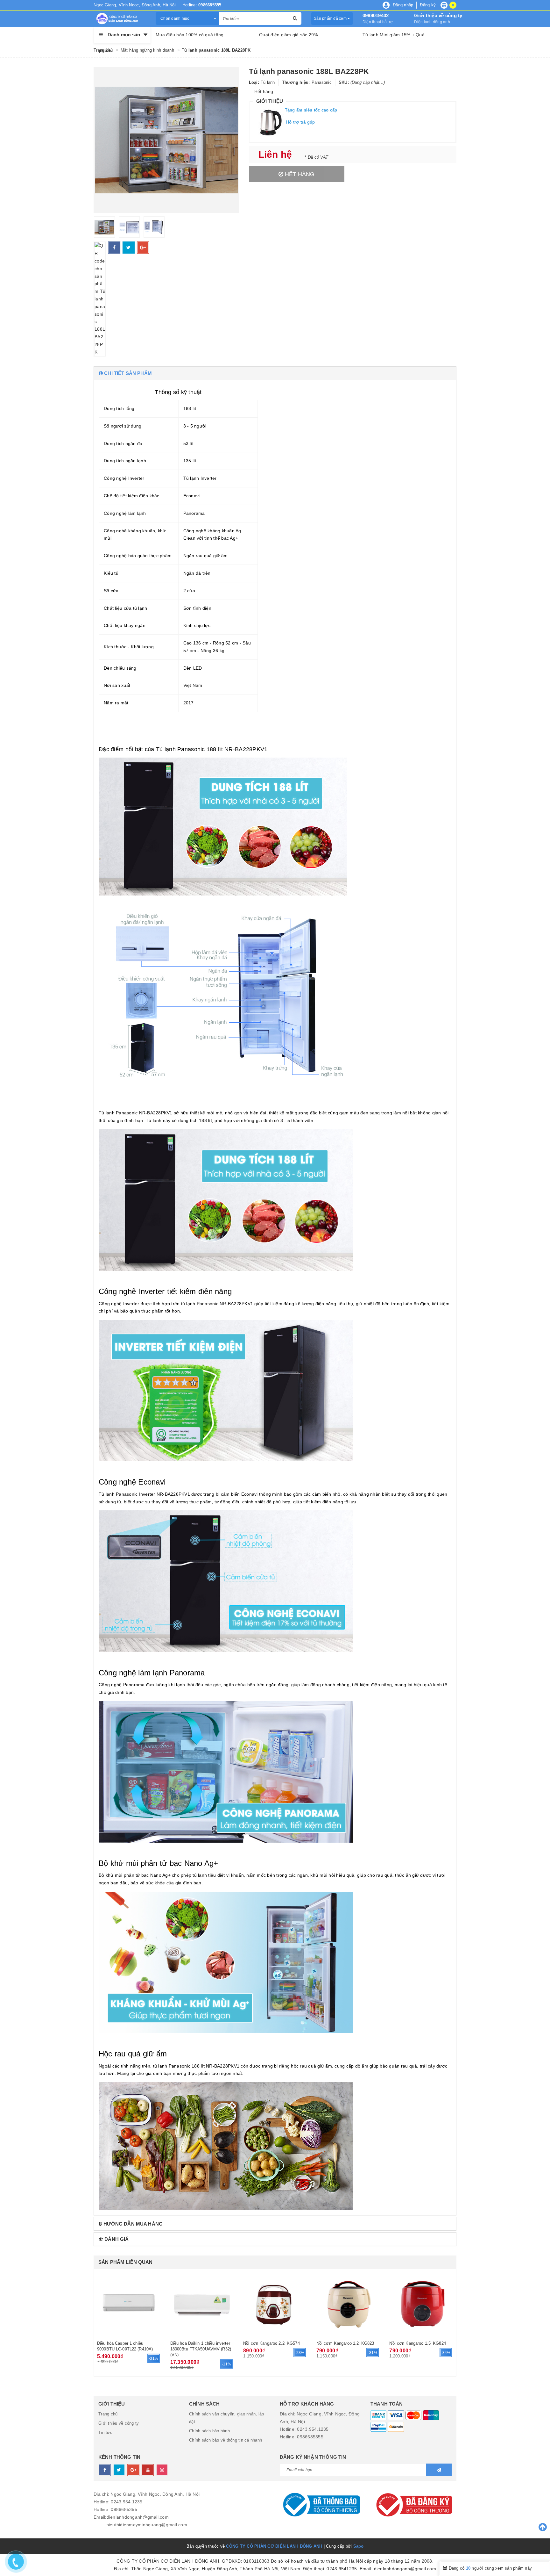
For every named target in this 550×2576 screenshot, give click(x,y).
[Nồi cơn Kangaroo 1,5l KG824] (421, 2304)
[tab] (275, 373)
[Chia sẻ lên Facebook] (114, 248)
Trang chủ (108, 2414)
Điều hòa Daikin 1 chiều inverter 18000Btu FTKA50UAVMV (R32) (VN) (201, 2349)
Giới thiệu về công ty (438, 15)
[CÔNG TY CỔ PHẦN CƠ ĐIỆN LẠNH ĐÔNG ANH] (120, 18)
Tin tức (105, 2432)
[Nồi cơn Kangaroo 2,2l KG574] (275, 2304)
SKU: (344, 82)
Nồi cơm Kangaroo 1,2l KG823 (345, 2343)
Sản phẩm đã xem (331, 18)
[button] (275, 373)
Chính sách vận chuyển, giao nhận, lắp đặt (226, 2418)
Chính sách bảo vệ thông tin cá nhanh (226, 2440)
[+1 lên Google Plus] (143, 248)
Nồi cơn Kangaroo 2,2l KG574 (271, 2343)
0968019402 (376, 15)
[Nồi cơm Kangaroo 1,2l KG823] (348, 2304)
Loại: (254, 82)
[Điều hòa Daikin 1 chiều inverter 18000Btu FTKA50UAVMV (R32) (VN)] (202, 2304)
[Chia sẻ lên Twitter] (129, 248)
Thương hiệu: (296, 82)
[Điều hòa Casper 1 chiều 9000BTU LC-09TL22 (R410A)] (129, 2304)
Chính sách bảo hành (209, 2431)
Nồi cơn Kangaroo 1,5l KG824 (418, 2343)
